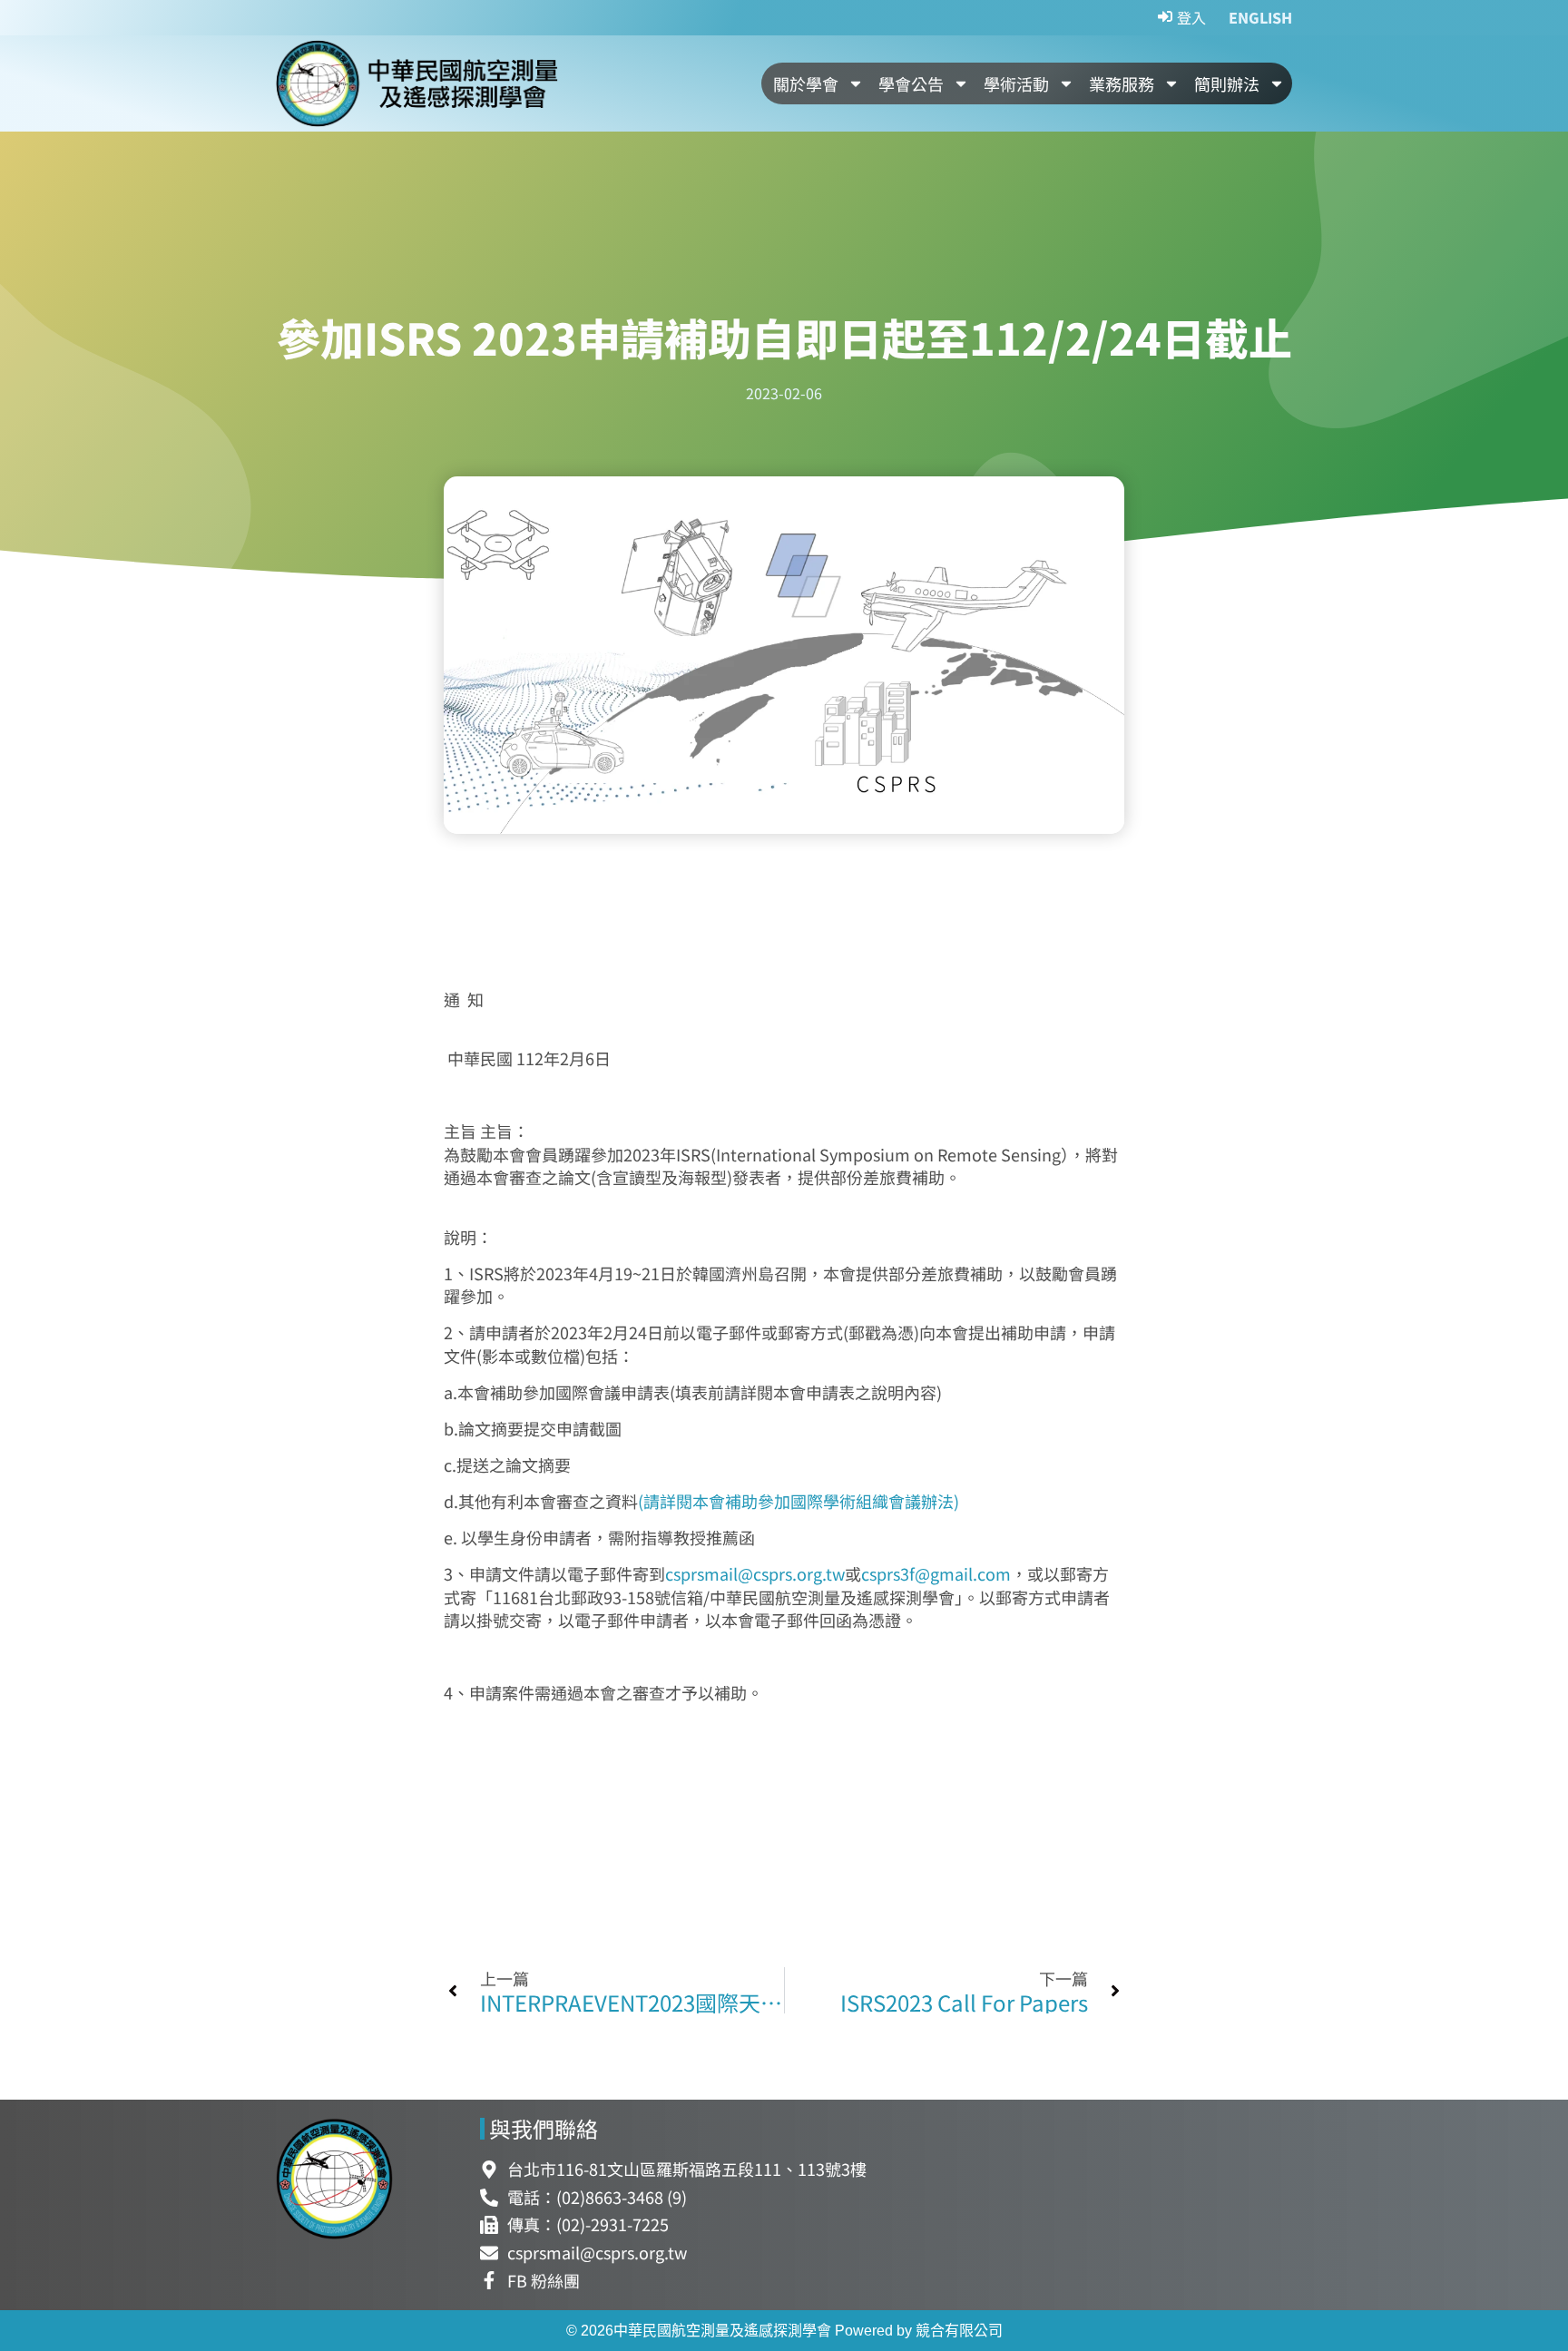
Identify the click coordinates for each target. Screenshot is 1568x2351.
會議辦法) (924, 1501)
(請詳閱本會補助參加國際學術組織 (763, 1501)
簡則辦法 (1227, 83)
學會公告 (911, 83)
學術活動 (1016, 83)
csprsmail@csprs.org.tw (755, 1573)
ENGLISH (1260, 17)
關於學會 (806, 83)
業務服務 (1122, 83)
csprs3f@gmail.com (936, 1573)
